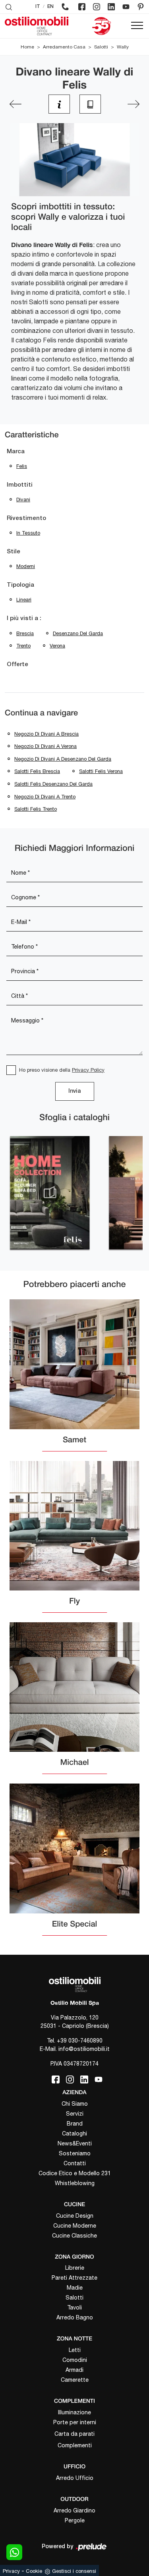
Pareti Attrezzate (74, 2278)
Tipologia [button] (20, 585)
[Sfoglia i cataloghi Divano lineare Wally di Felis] (90, 104)
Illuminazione (74, 2412)
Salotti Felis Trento (36, 809)
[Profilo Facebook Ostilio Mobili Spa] (82, 7)
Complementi (75, 2445)
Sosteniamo (75, 2153)
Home (27, 47)
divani (23, 500)
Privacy (11, 2571)
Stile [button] (14, 552)
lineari (24, 600)
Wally (123, 47)
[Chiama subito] (65, 7)
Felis (22, 466)
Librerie (75, 2268)
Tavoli (74, 2307)
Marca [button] (16, 452)
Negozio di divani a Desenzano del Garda (63, 759)
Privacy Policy (88, 1070)
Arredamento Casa (64, 47)
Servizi (75, 2114)
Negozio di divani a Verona (45, 746)
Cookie (34, 2571)
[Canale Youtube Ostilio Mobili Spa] (126, 7)
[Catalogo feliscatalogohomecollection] (50, 1193)
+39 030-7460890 (80, 2041)
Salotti (101, 47)
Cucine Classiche (74, 2236)
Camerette (75, 2380)
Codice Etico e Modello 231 (75, 2173)
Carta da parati (74, 2434)
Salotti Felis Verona (101, 771)
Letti (75, 2350)
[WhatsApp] (14, 2552)
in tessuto (28, 533)
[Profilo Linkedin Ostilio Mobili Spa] (111, 7)
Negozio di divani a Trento (45, 797)
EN (50, 7)
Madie (75, 2288)
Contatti (75, 2163)
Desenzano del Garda (78, 633)
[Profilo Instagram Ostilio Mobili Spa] (97, 7)
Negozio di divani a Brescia (46, 734)
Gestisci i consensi (74, 2571)
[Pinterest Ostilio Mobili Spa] (141, 7)
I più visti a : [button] (24, 618)
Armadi (74, 2370)
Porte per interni (75, 2422)
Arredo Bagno (75, 2317)
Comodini (75, 2360)
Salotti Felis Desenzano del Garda (53, 784)
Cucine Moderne (75, 2226)
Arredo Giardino (74, 2510)
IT (38, 7)
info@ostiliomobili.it (84, 2049)
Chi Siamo (75, 2104)
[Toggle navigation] (137, 26)
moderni (26, 566)
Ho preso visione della (62, 1070)
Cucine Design (75, 2216)
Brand (75, 2124)
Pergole (75, 2520)
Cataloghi (74, 2133)
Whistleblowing (75, 2183)
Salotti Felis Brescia (37, 771)
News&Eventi (75, 2143)
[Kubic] (134, 104)
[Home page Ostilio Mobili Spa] (37, 26)
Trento (23, 646)
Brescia (25, 633)
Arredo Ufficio (75, 2478)
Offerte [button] (17, 665)
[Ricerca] (9, 7)
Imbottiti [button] (20, 485)
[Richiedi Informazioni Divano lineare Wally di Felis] (59, 104)
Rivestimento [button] (26, 518)
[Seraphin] (15, 104)
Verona (57, 646)
